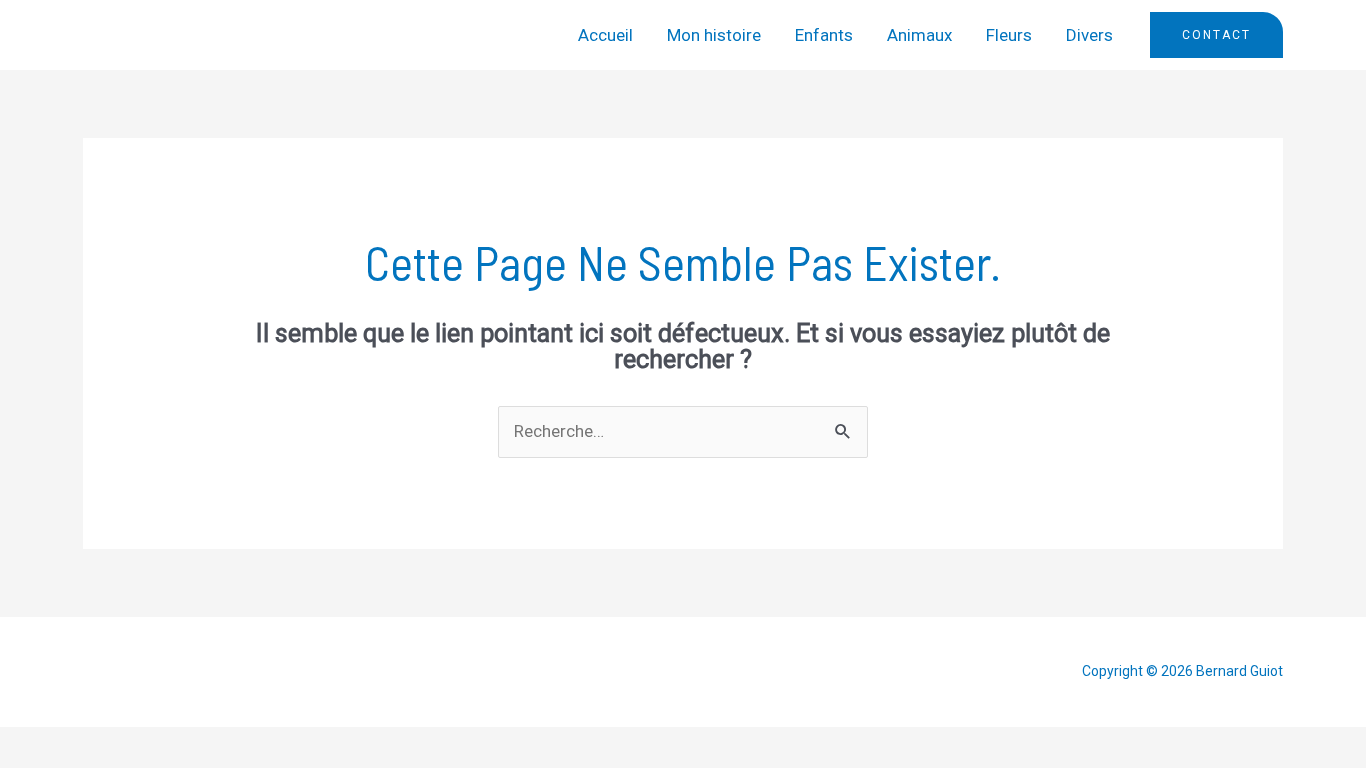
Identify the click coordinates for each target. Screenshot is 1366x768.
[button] (1216, 35)
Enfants (824, 35)
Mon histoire (714, 35)
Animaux (919, 35)
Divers (1089, 35)
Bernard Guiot (177, 35)
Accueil (605, 35)
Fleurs (1009, 35)
